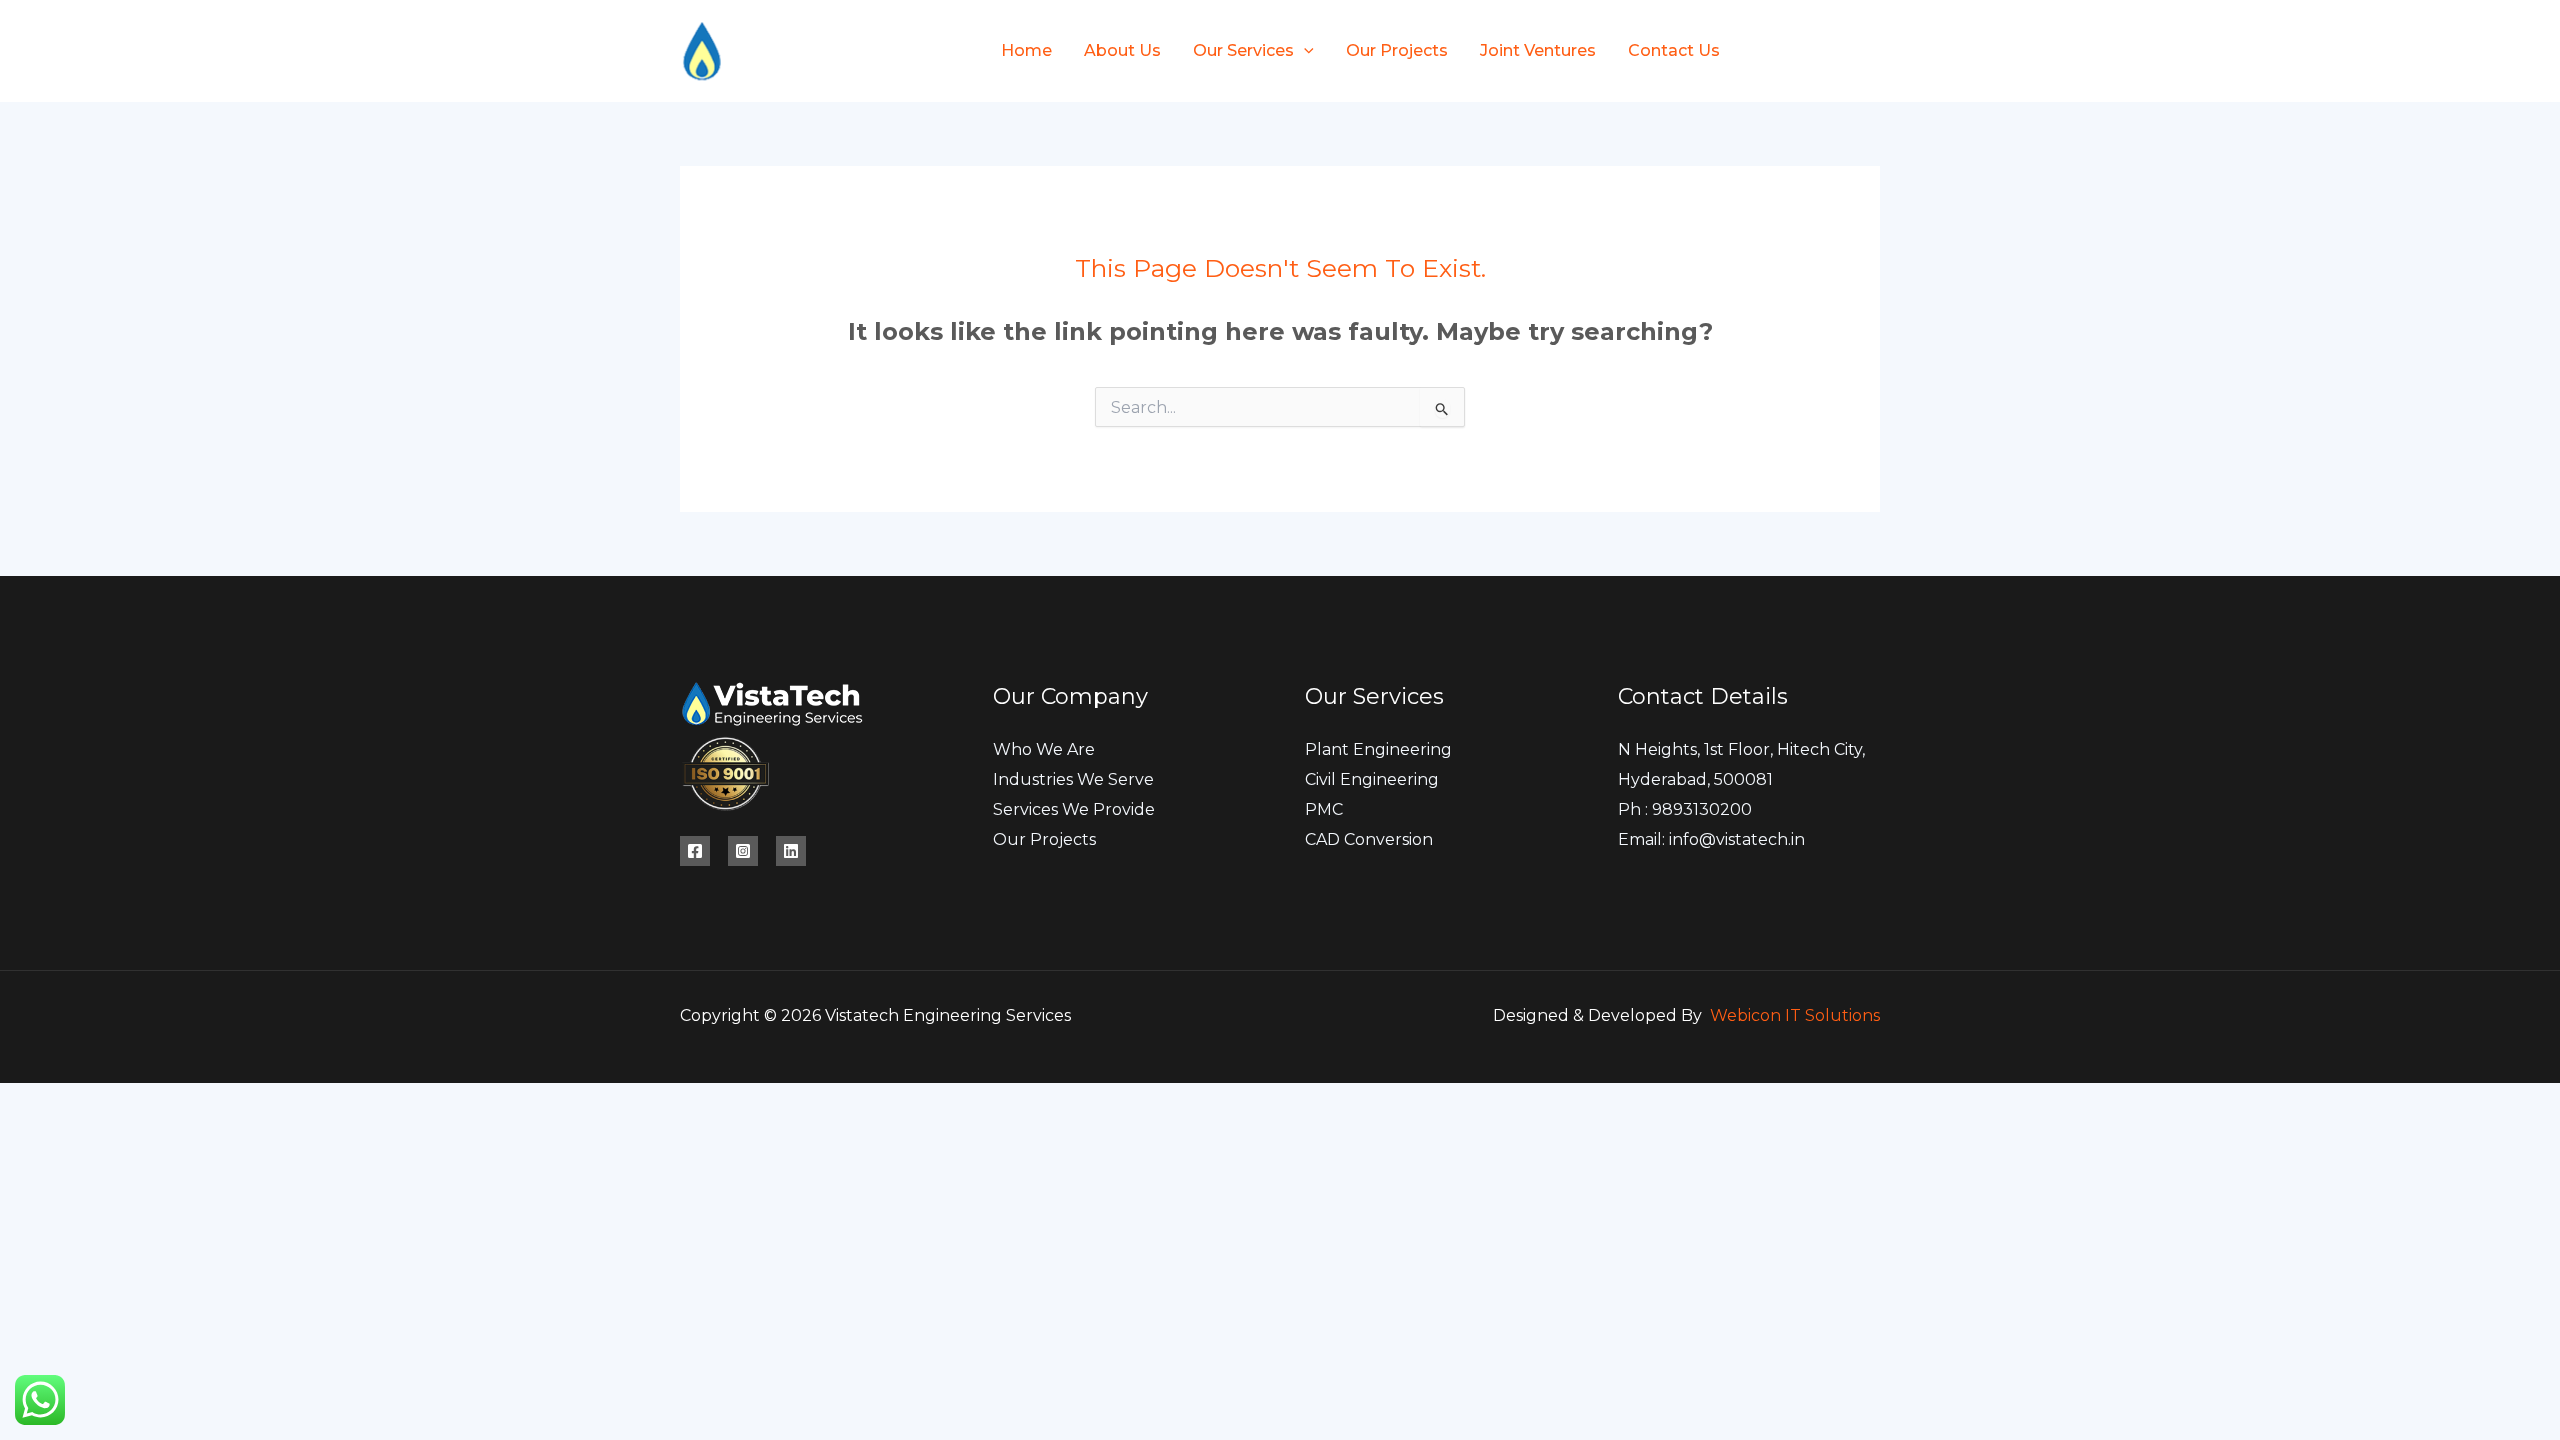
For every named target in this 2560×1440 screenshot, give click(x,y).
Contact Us (1674, 50)
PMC (1324, 809)
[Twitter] (1837, 52)
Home (1026, 50)
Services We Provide (1074, 809)
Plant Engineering (1378, 749)
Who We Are (1044, 749)
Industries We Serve (1073, 779)
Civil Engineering (1372, 779)
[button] (1304, 50)
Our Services (1243, 50)
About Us (1122, 50)
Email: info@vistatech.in (1711, 839)
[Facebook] (1803, 52)
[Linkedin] (791, 851)
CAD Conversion (1369, 839)
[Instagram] (1871, 52)
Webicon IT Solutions (1795, 1015)
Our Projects (1397, 50)
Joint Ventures (1538, 50)
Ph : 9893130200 (1685, 809)
